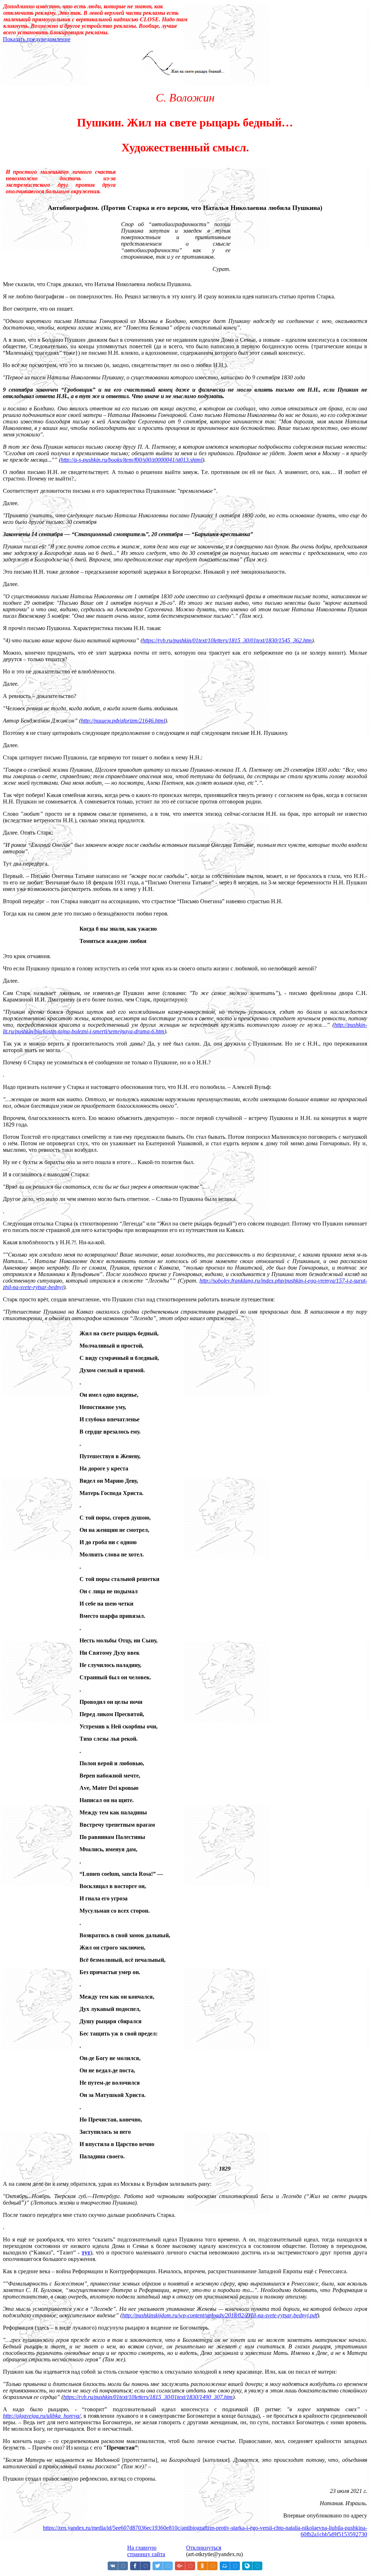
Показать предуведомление (37, 39)
